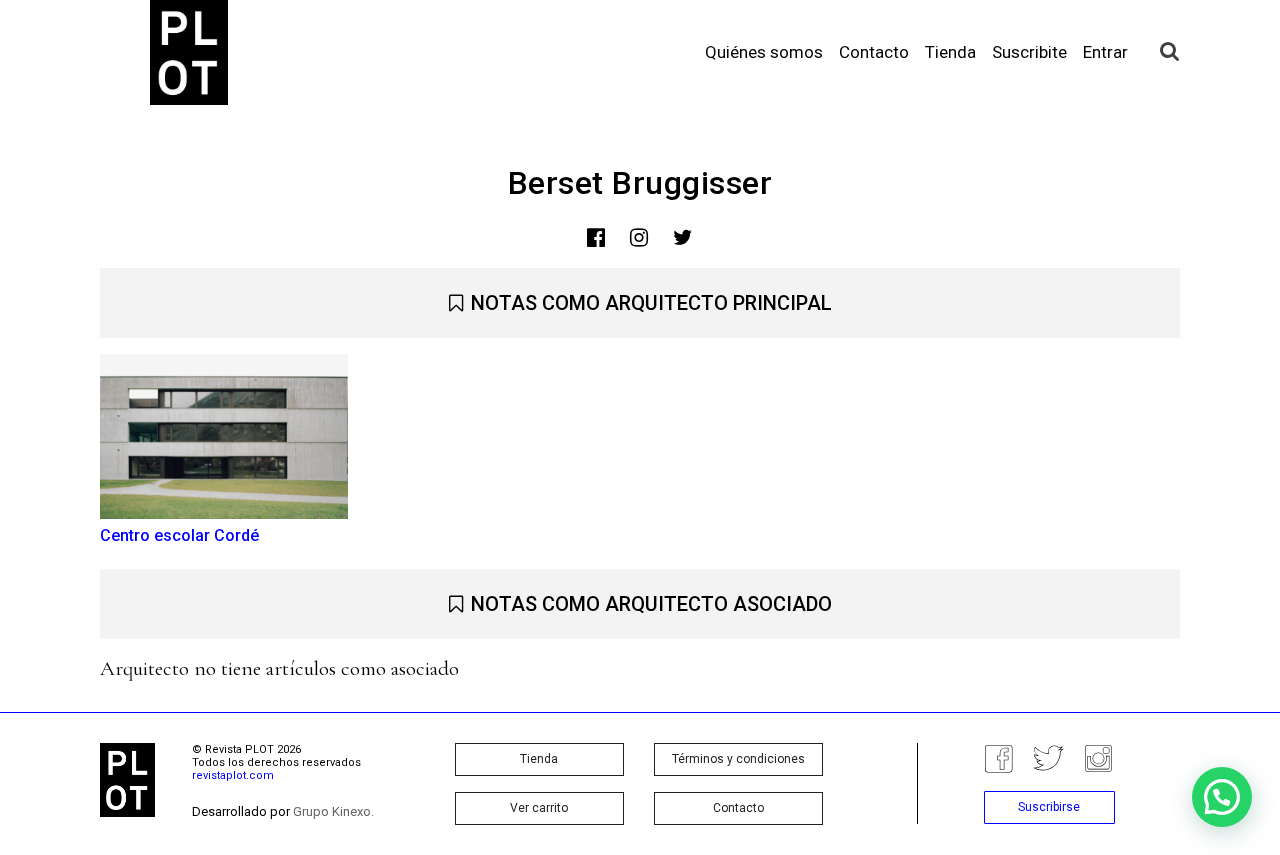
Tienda (950, 52)
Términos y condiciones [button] (738, 759)
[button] (1222, 797)
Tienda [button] (539, 759)
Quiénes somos (764, 52)
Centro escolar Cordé (179, 535)
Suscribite (1029, 52)
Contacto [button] (738, 808)
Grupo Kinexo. (333, 811)
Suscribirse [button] (1049, 807)
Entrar (1105, 52)
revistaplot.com (233, 775)
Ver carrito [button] (539, 808)
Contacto (874, 52)
